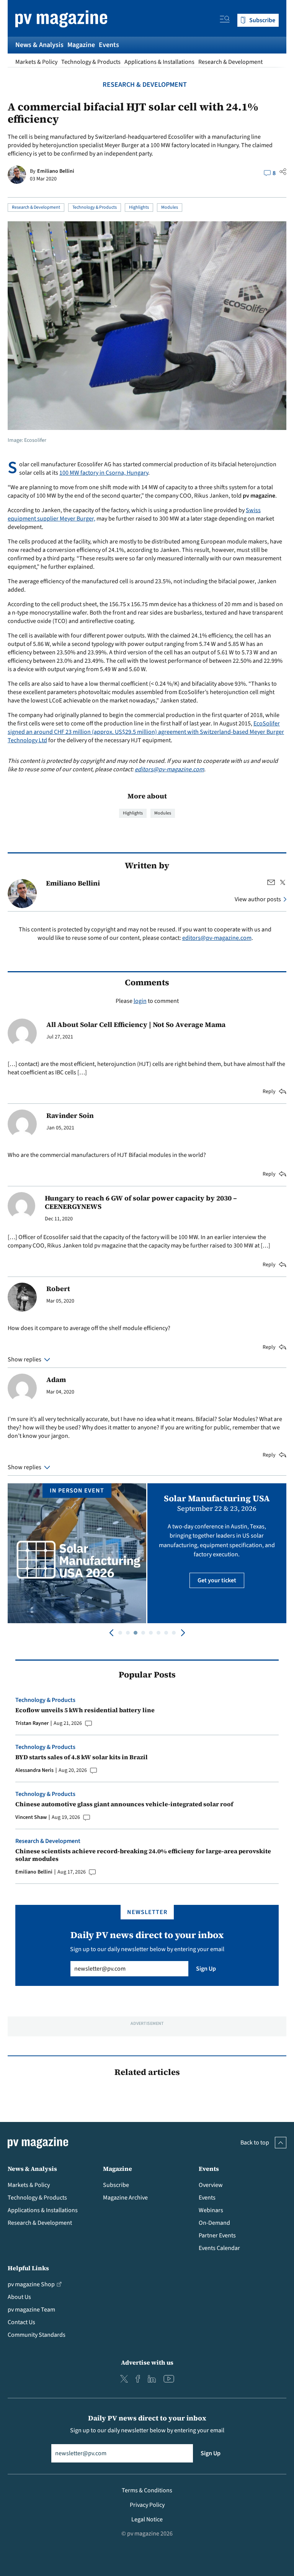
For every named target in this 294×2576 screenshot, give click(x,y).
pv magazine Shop (31, 2284)
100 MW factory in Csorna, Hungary (104, 473)
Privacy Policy (147, 2505)
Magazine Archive (125, 2198)
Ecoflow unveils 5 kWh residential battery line (85, 1710)
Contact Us (21, 2322)
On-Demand (214, 2223)
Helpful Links (28, 2268)
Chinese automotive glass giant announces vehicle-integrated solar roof (124, 1804)
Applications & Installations (159, 62)
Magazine (81, 45)
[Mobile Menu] (225, 20)
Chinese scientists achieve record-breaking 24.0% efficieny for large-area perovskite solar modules (143, 1855)
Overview (211, 2185)
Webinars (211, 2210)
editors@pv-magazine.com (169, 769)
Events (109, 45)
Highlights (139, 207)
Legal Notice (147, 2519)
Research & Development (230, 62)
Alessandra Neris (34, 1770)
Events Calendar (219, 2248)
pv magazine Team (31, 2310)
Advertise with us (147, 2362)
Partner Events (217, 2235)
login (140, 1001)
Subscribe (116, 2185)
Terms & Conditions (147, 2490)
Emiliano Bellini (56, 171)
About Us (19, 2297)
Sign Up (206, 1969)
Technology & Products (91, 62)
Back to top (255, 2143)
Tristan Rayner (32, 1723)
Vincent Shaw (31, 1817)
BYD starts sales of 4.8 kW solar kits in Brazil (82, 1757)
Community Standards (37, 2335)
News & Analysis (39, 45)
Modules (170, 207)
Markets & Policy (36, 62)
